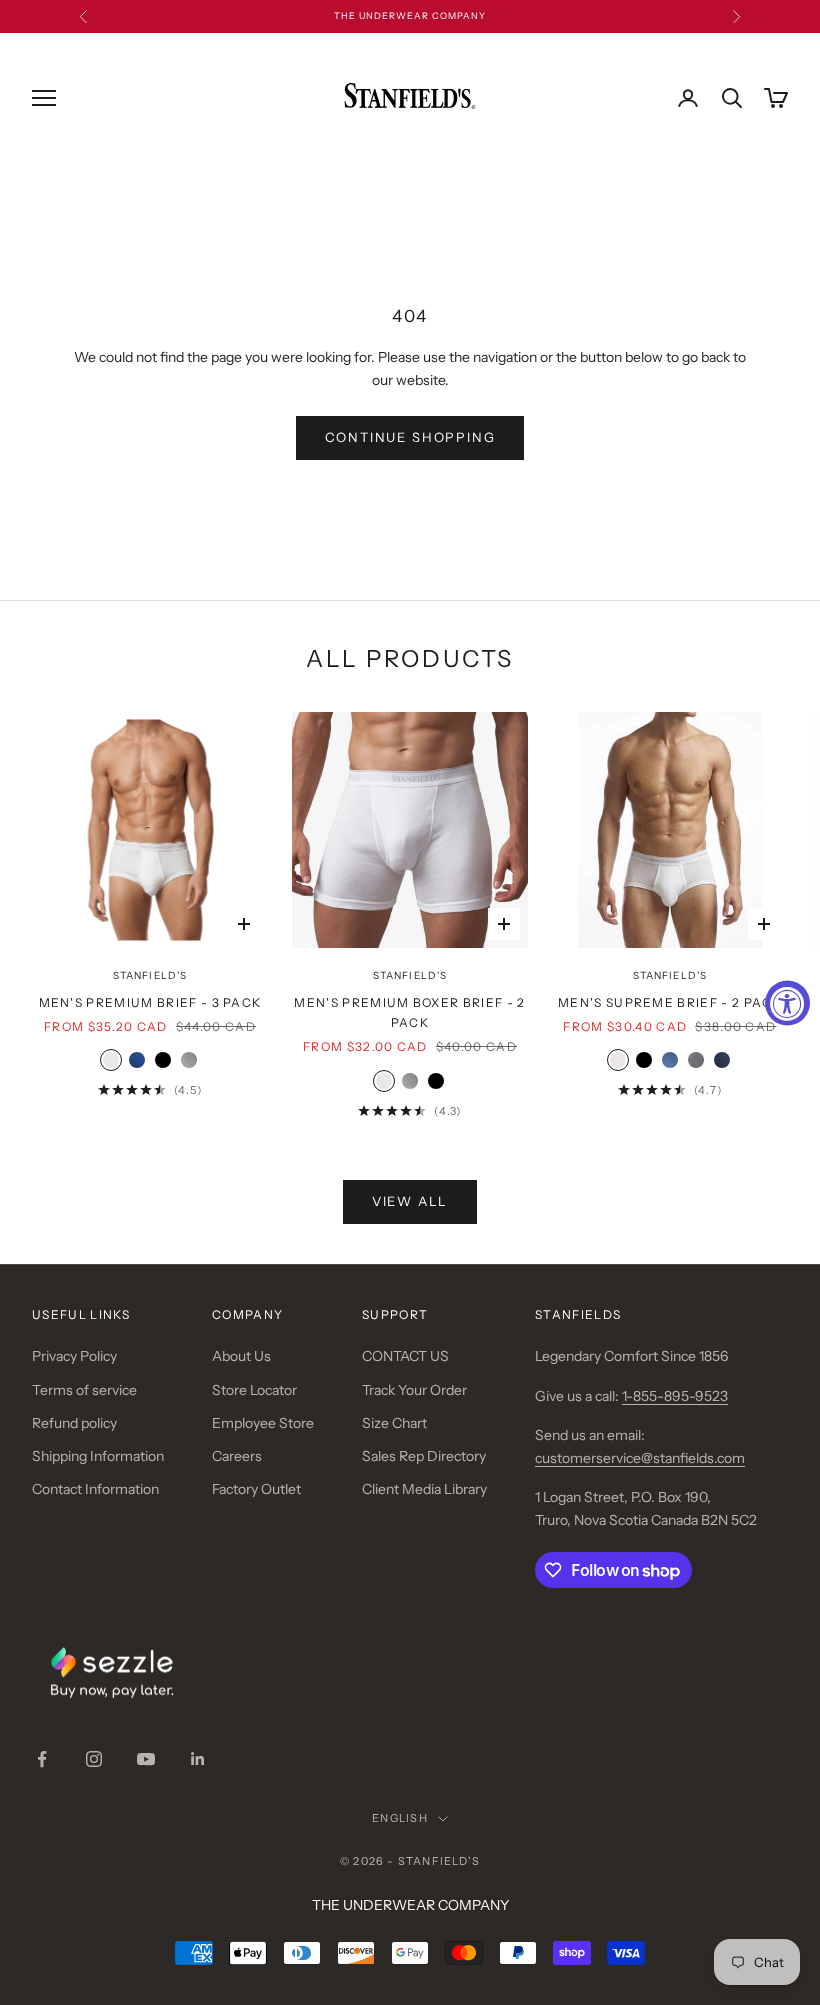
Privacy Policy (74, 1356)
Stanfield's (150, 975)
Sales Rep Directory (424, 1456)
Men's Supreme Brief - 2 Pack (670, 1002)
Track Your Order (414, 1390)
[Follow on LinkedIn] (198, 1759)
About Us (241, 1356)
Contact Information (95, 1489)
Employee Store (263, 1423)
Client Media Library (424, 1489)
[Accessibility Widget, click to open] (787, 1002)
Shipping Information (98, 1456)
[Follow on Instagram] (94, 1759)
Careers (237, 1456)
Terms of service (84, 1390)
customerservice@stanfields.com (640, 1458)
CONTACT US (405, 1356)
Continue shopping (410, 437)
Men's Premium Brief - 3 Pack (150, 1002)
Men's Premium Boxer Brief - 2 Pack (409, 1012)
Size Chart (394, 1423)
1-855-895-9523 (675, 1396)
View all (410, 1201)
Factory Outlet (256, 1489)
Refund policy (74, 1423)
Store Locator (254, 1390)
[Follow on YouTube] (146, 1759)
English (399, 1818)
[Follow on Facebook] (42, 1759)
